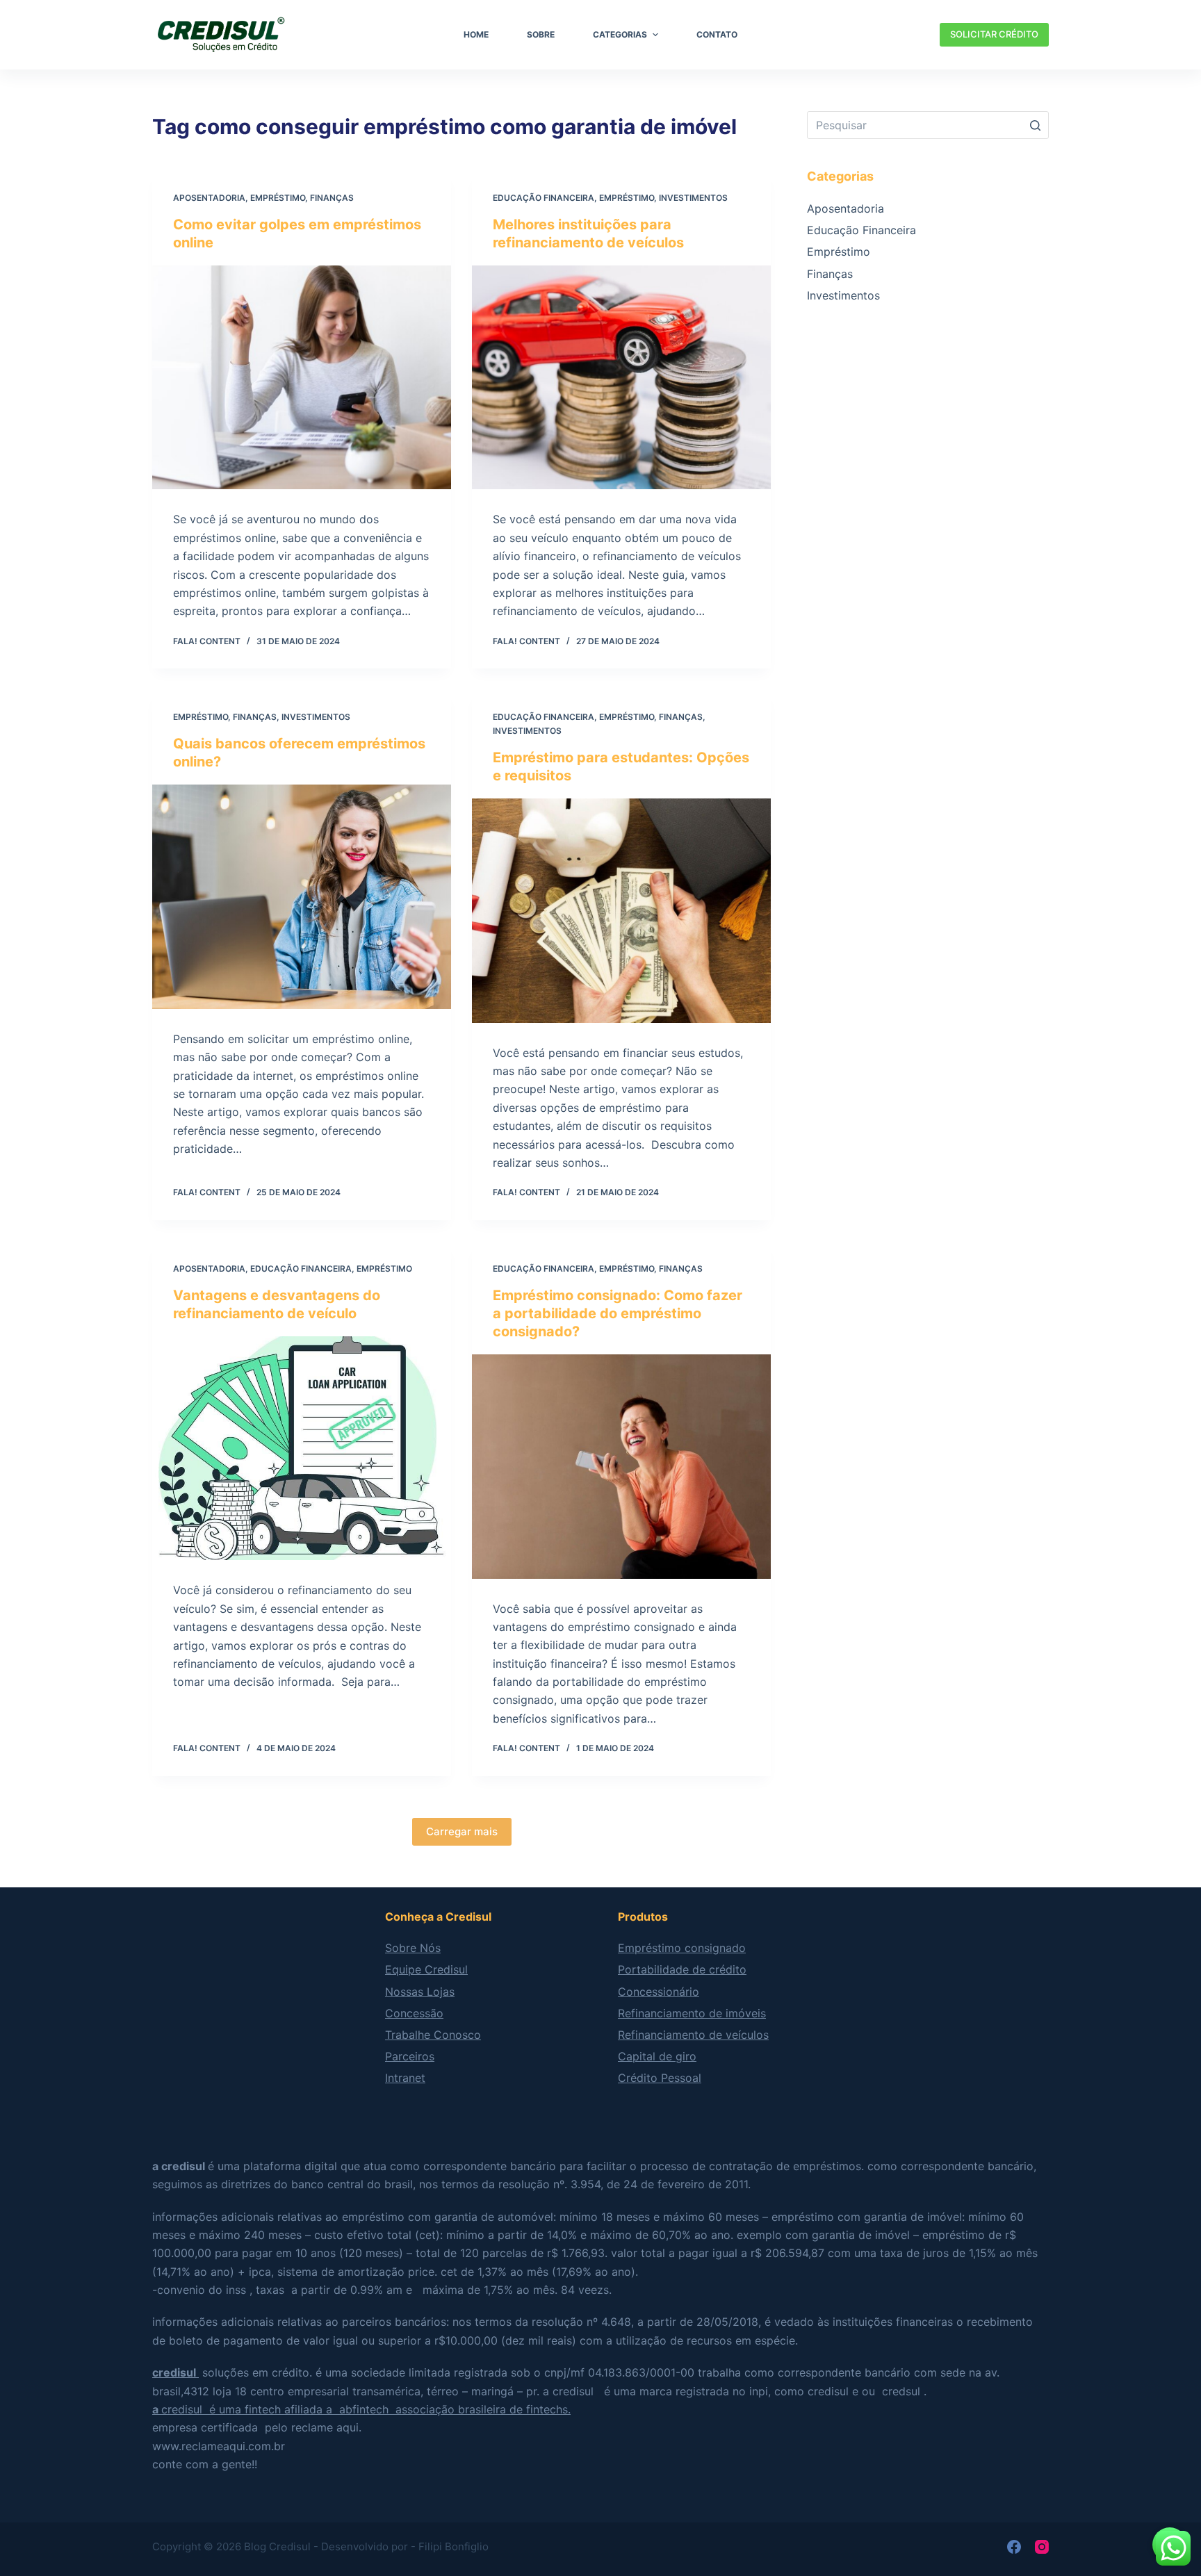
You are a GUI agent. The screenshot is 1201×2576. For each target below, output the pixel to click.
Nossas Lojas (420, 1992)
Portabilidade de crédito (682, 1969)
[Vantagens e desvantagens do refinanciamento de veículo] (302, 1449)
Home (476, 34)
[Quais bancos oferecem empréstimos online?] (302, 897)
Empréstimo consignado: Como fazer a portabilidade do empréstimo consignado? (618, 1313)
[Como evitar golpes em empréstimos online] (302, 378)
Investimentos (693, 198)
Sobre (541, 34)
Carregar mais (462, 1831)
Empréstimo (278, 198)
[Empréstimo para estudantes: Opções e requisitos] (621, 911)
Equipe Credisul (426, 1969)
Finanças (332, 198)
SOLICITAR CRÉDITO (994, 34)
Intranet (405, 2078)
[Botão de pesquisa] (1035, 125)
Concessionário (659, 1992)
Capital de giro (657, 2056)
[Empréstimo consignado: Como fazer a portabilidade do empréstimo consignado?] (621, 1467)
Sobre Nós (413, 1948)
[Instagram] (1042, 2547)
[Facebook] (1014, 2547)
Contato (717, 34)
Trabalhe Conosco (433, 2035)
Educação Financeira (544, 198)
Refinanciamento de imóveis (692, 2013)
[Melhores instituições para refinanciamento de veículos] (621, 378)
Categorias (620, 34)
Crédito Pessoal (660, 2078)
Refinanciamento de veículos (693, 2035)
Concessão (414, 2013)
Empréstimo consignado (682, 1948)
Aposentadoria (209, 198)
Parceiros (410, 2056)
